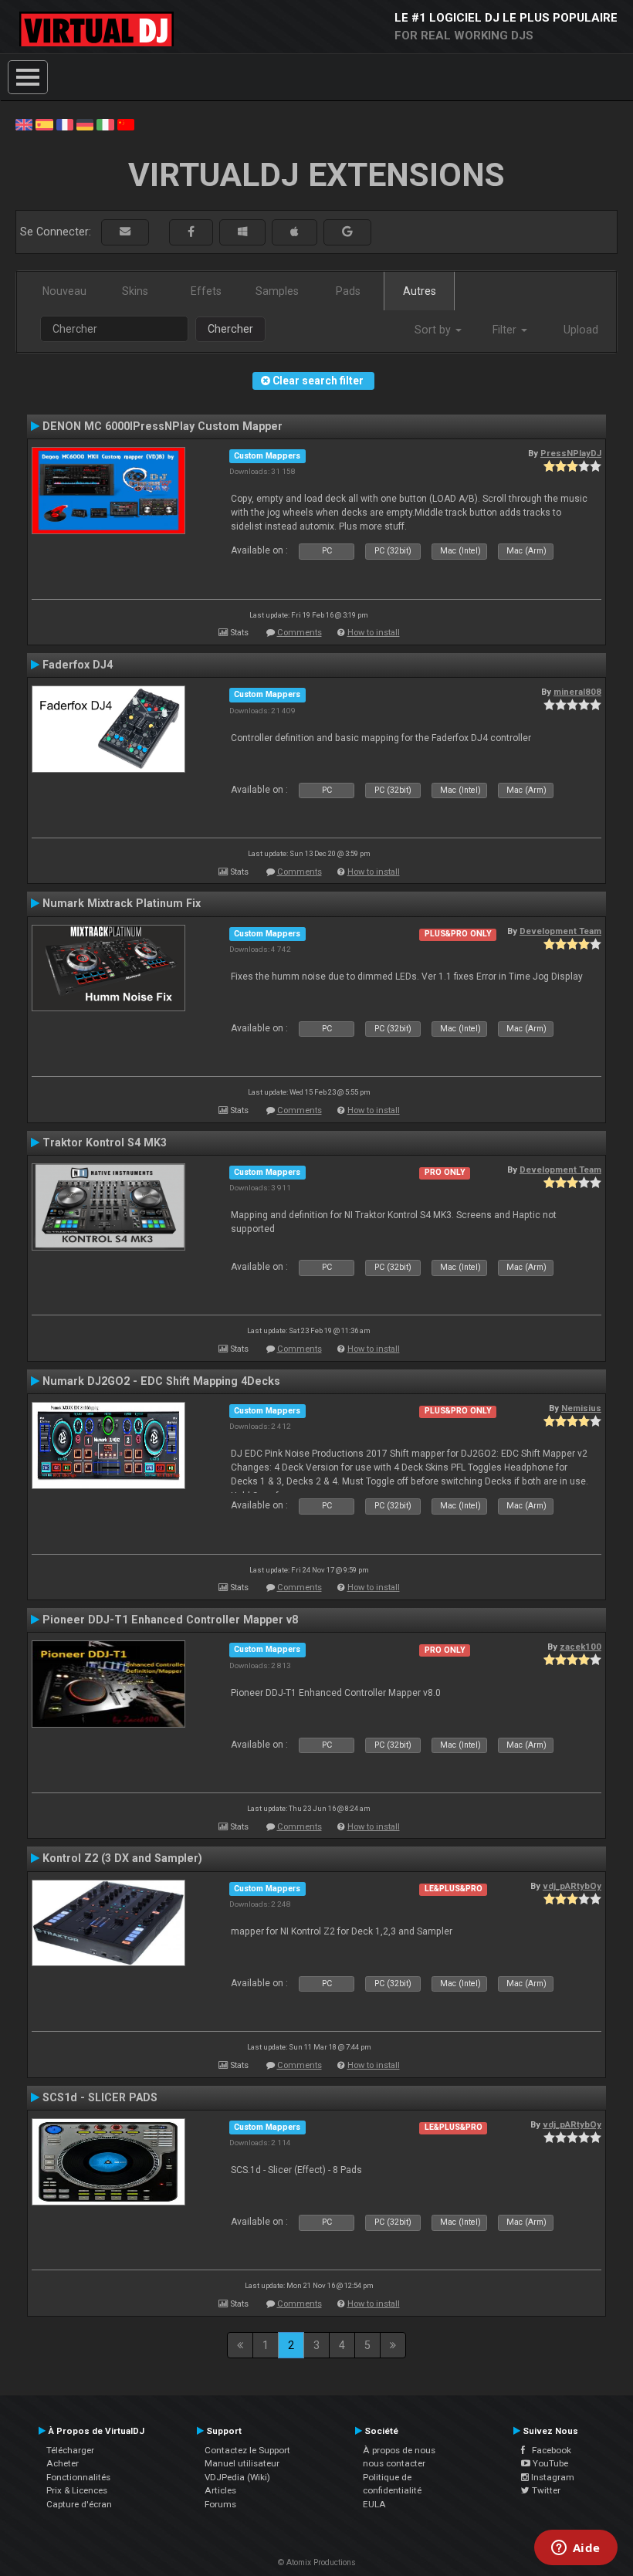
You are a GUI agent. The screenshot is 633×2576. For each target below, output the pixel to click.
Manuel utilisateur (242, 2463)
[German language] (85, 124)
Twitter (545, 2490)
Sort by (434, 330)
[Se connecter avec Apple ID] (294, 232)
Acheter (63, 2463)
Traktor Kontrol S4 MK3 (105, 1142)
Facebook (548, 2450)
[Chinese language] (126, 124)
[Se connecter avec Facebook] (191, 232)
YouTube (549, 2463)
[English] (24, 124)
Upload (581, 330)
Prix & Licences (77, 2490)
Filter (506, 330)
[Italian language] (105, 124)
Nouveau (64, 291)
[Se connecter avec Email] (125, 232)
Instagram (552, 2477)
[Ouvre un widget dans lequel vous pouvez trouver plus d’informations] (575, 2549)
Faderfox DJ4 (78, 665)
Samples (277, 291)
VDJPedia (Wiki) (237, 2477)
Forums (220, 2504)
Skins (135, 291)
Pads (348, 291)
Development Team (560, 931)
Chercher (230, 329)
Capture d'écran (79, 2504)
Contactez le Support (247, 2450)
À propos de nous (399, 2450)
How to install (374, 633)
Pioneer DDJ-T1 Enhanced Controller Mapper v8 (170, 1620)
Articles (220, 2490)
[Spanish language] (44, 124)
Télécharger (70, 2450)
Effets (206, 291)
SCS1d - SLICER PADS (100, 2097)
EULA (374, 2504)
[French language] (65, 124)
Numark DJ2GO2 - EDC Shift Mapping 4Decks (161, 1381)
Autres (420, 291)
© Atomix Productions (317, 2562)
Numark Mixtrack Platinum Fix (122, 903)
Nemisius (581, 1408)
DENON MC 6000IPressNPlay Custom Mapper (162, 426)
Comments (300, 633)
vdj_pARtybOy (572, 1886)
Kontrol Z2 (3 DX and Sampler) (122, 1858)
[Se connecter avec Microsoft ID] (242, 232)
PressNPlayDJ (571, 453)
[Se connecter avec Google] (347, 232)
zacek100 (581, 1647)
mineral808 (577, 692)
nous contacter (394, 2463)
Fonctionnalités (78, 2477)
